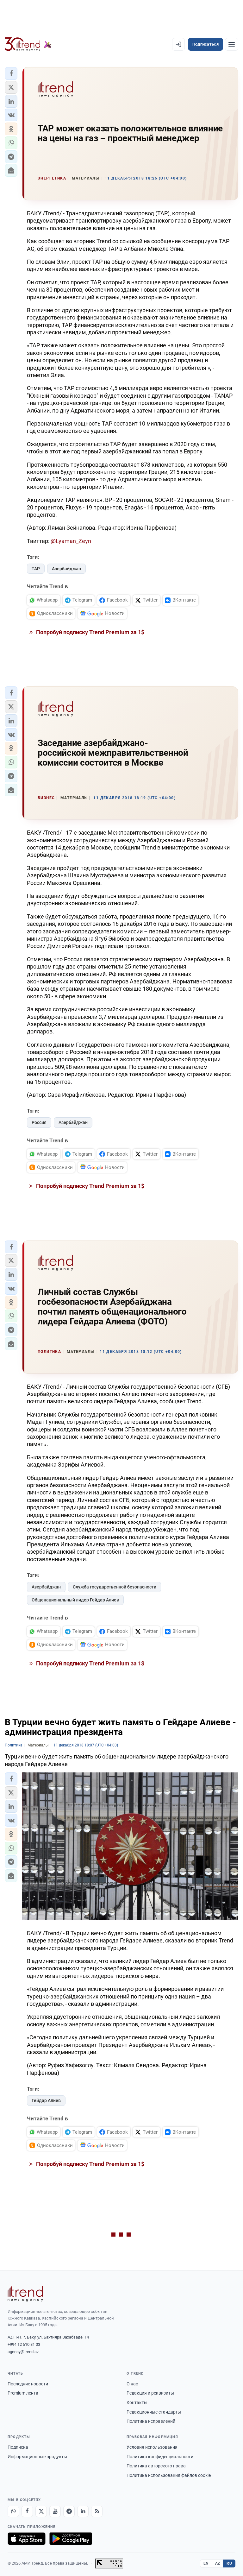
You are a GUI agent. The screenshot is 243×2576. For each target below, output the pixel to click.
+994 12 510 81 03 (24, 2344)
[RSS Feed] (97, 2511)
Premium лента (23, 2393)
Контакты (137, 2402)
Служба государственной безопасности (115, 1587)
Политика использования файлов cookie (169, 2475)
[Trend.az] (28, 44)
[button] (11, 73)
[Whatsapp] (13, 2511)
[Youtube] (55, 2511)
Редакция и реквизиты (150, 2393)
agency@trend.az (23, 2352)
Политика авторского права (156, 2466)
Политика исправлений (151, 2421)
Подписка (18, 2447)
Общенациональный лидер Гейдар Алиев (75, 1600)
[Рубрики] (232, 44)
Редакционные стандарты (154, 2412)
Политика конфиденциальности (160, 2457)
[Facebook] (27, 2511)
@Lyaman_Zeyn (71, 541)
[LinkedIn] (83, 2511)
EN (206, 2563)
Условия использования (152, 2447)
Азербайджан (66, 569)
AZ (218, 2563)
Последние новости (28, 2384)
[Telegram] (69, 2511)
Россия (39, 1122)
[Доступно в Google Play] (71, 2539)
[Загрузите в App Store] (27, 2539)
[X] (41, 2511)
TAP (36, 569)
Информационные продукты (37, 2457)
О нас (132, 2384)
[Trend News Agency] (25, 2294)
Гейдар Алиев (46, 2100)
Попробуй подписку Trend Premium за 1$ (90, 632)
